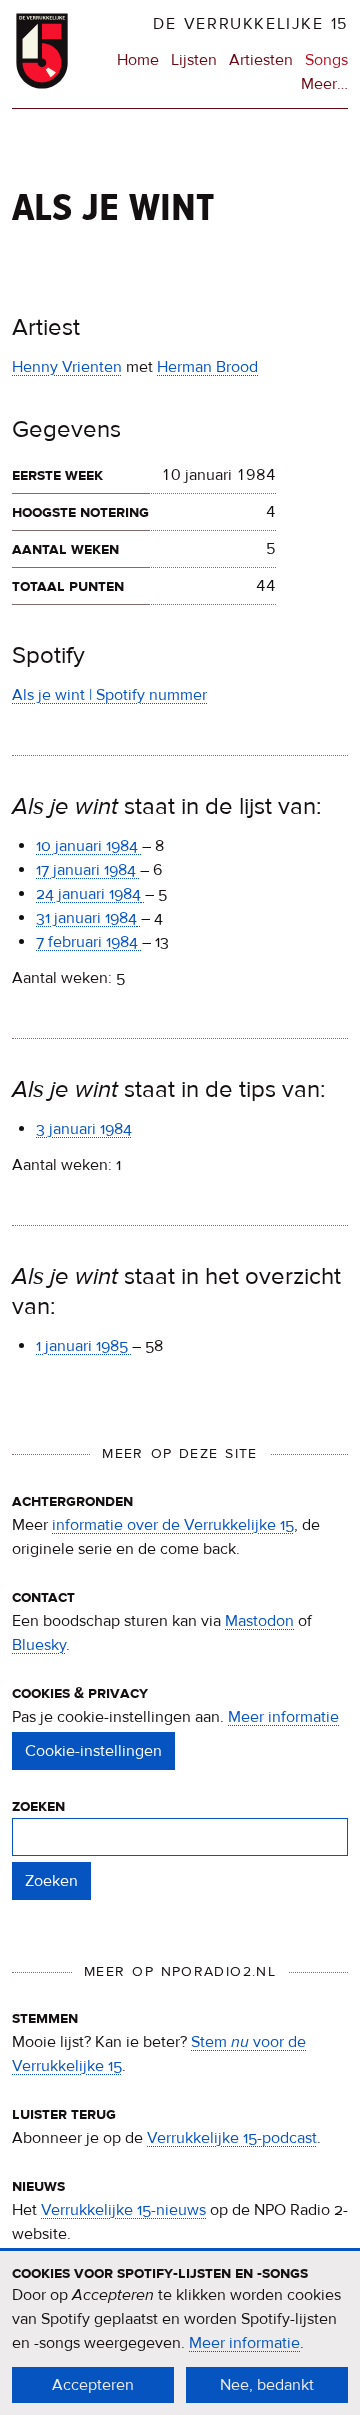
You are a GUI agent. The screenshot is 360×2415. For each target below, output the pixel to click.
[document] (180, 2333)
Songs (326, 60)
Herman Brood (207, 367)
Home (138, 60)
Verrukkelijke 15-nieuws (123, 2210)
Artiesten (261, 60)
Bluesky (39, 1645)
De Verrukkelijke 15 (250, 24)
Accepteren (93, 2385)
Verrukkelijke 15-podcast (232, 2138)
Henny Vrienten (67, 367)
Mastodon (259, 1621)
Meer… (324, 85)
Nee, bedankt (267, 2385)
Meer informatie (283, 1717)
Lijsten (194, 60)
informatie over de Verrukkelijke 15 (173, 1525)
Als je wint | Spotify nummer (109, 695)
